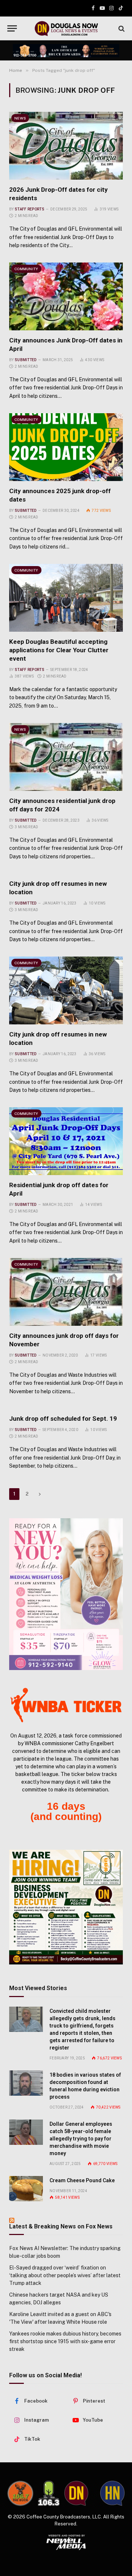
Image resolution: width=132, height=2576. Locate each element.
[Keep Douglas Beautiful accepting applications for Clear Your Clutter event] (66, 598)
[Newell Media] (66, 2542)
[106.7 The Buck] (20, 2493)
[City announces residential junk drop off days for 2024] (66, 757)
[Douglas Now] (66, 28)
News (20, 118)
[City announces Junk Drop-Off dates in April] (66, 296)
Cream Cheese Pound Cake (82, 2180)
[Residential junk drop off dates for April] (66, 1141)
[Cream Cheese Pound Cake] (26, 2189)
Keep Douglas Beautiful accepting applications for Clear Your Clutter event (59, 650)
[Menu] (12, 28)
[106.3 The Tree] (49, 2493)
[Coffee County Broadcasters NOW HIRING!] (66, 1907)
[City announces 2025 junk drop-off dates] (66, 447)
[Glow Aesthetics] (66, 1594)
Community (26, 269)
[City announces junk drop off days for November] (66, 1292)
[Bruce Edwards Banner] (66, 51)
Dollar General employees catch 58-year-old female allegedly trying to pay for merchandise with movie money (81, 2139)
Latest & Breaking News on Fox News (61, 2226)
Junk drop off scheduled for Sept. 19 (63, 1419)
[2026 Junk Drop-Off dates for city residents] (66, 146)
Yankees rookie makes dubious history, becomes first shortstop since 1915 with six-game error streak (65, 2341)
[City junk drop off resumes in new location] (66, 990)
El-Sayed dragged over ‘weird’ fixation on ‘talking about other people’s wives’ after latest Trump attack (65, 2275)
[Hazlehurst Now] (112, 2493)
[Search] (121, 28)
